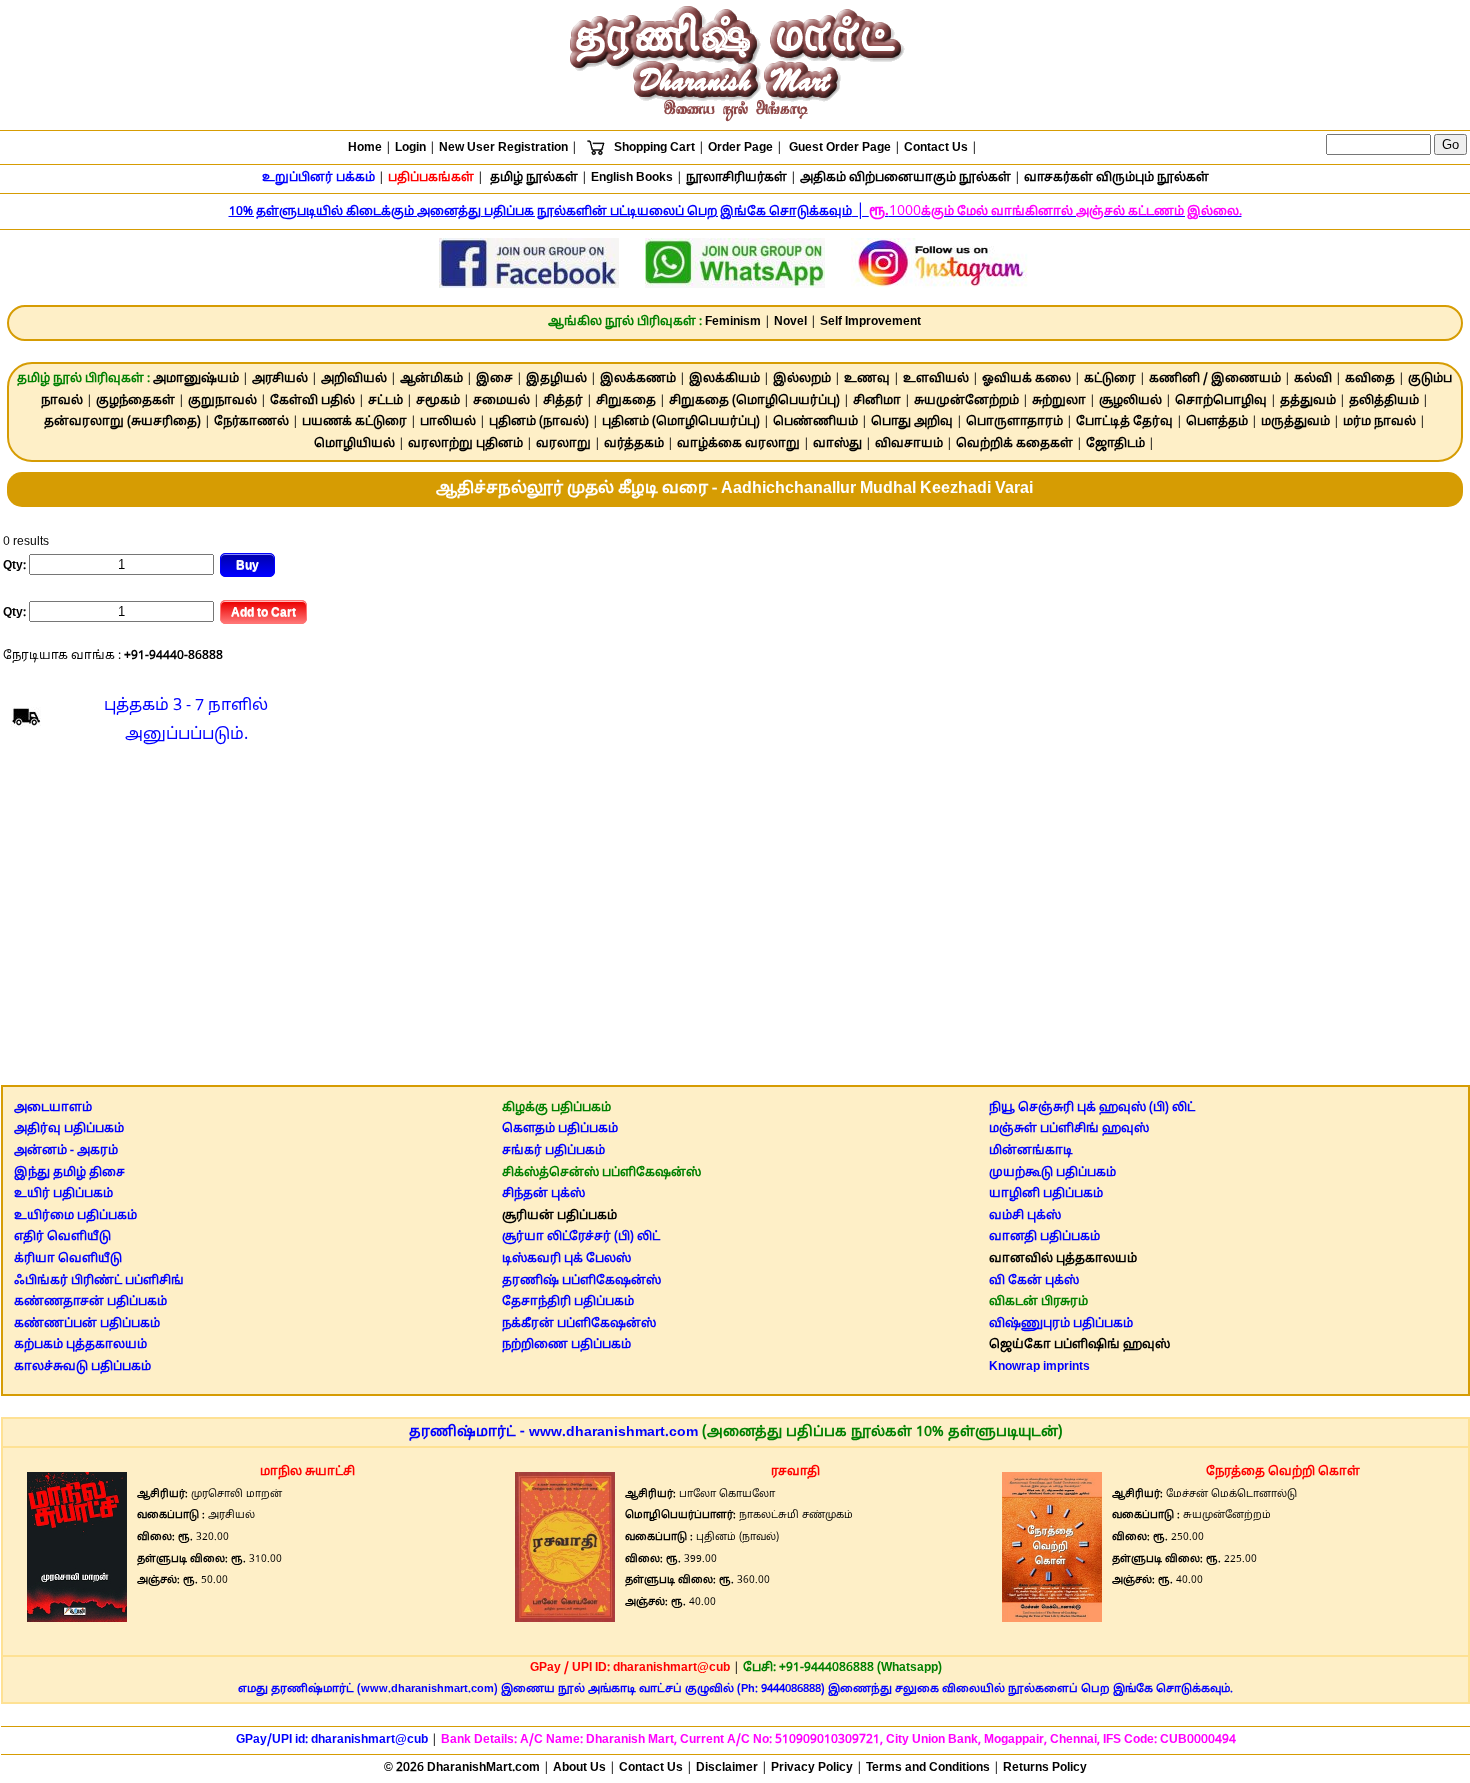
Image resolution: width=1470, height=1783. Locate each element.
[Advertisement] (735, 920)
